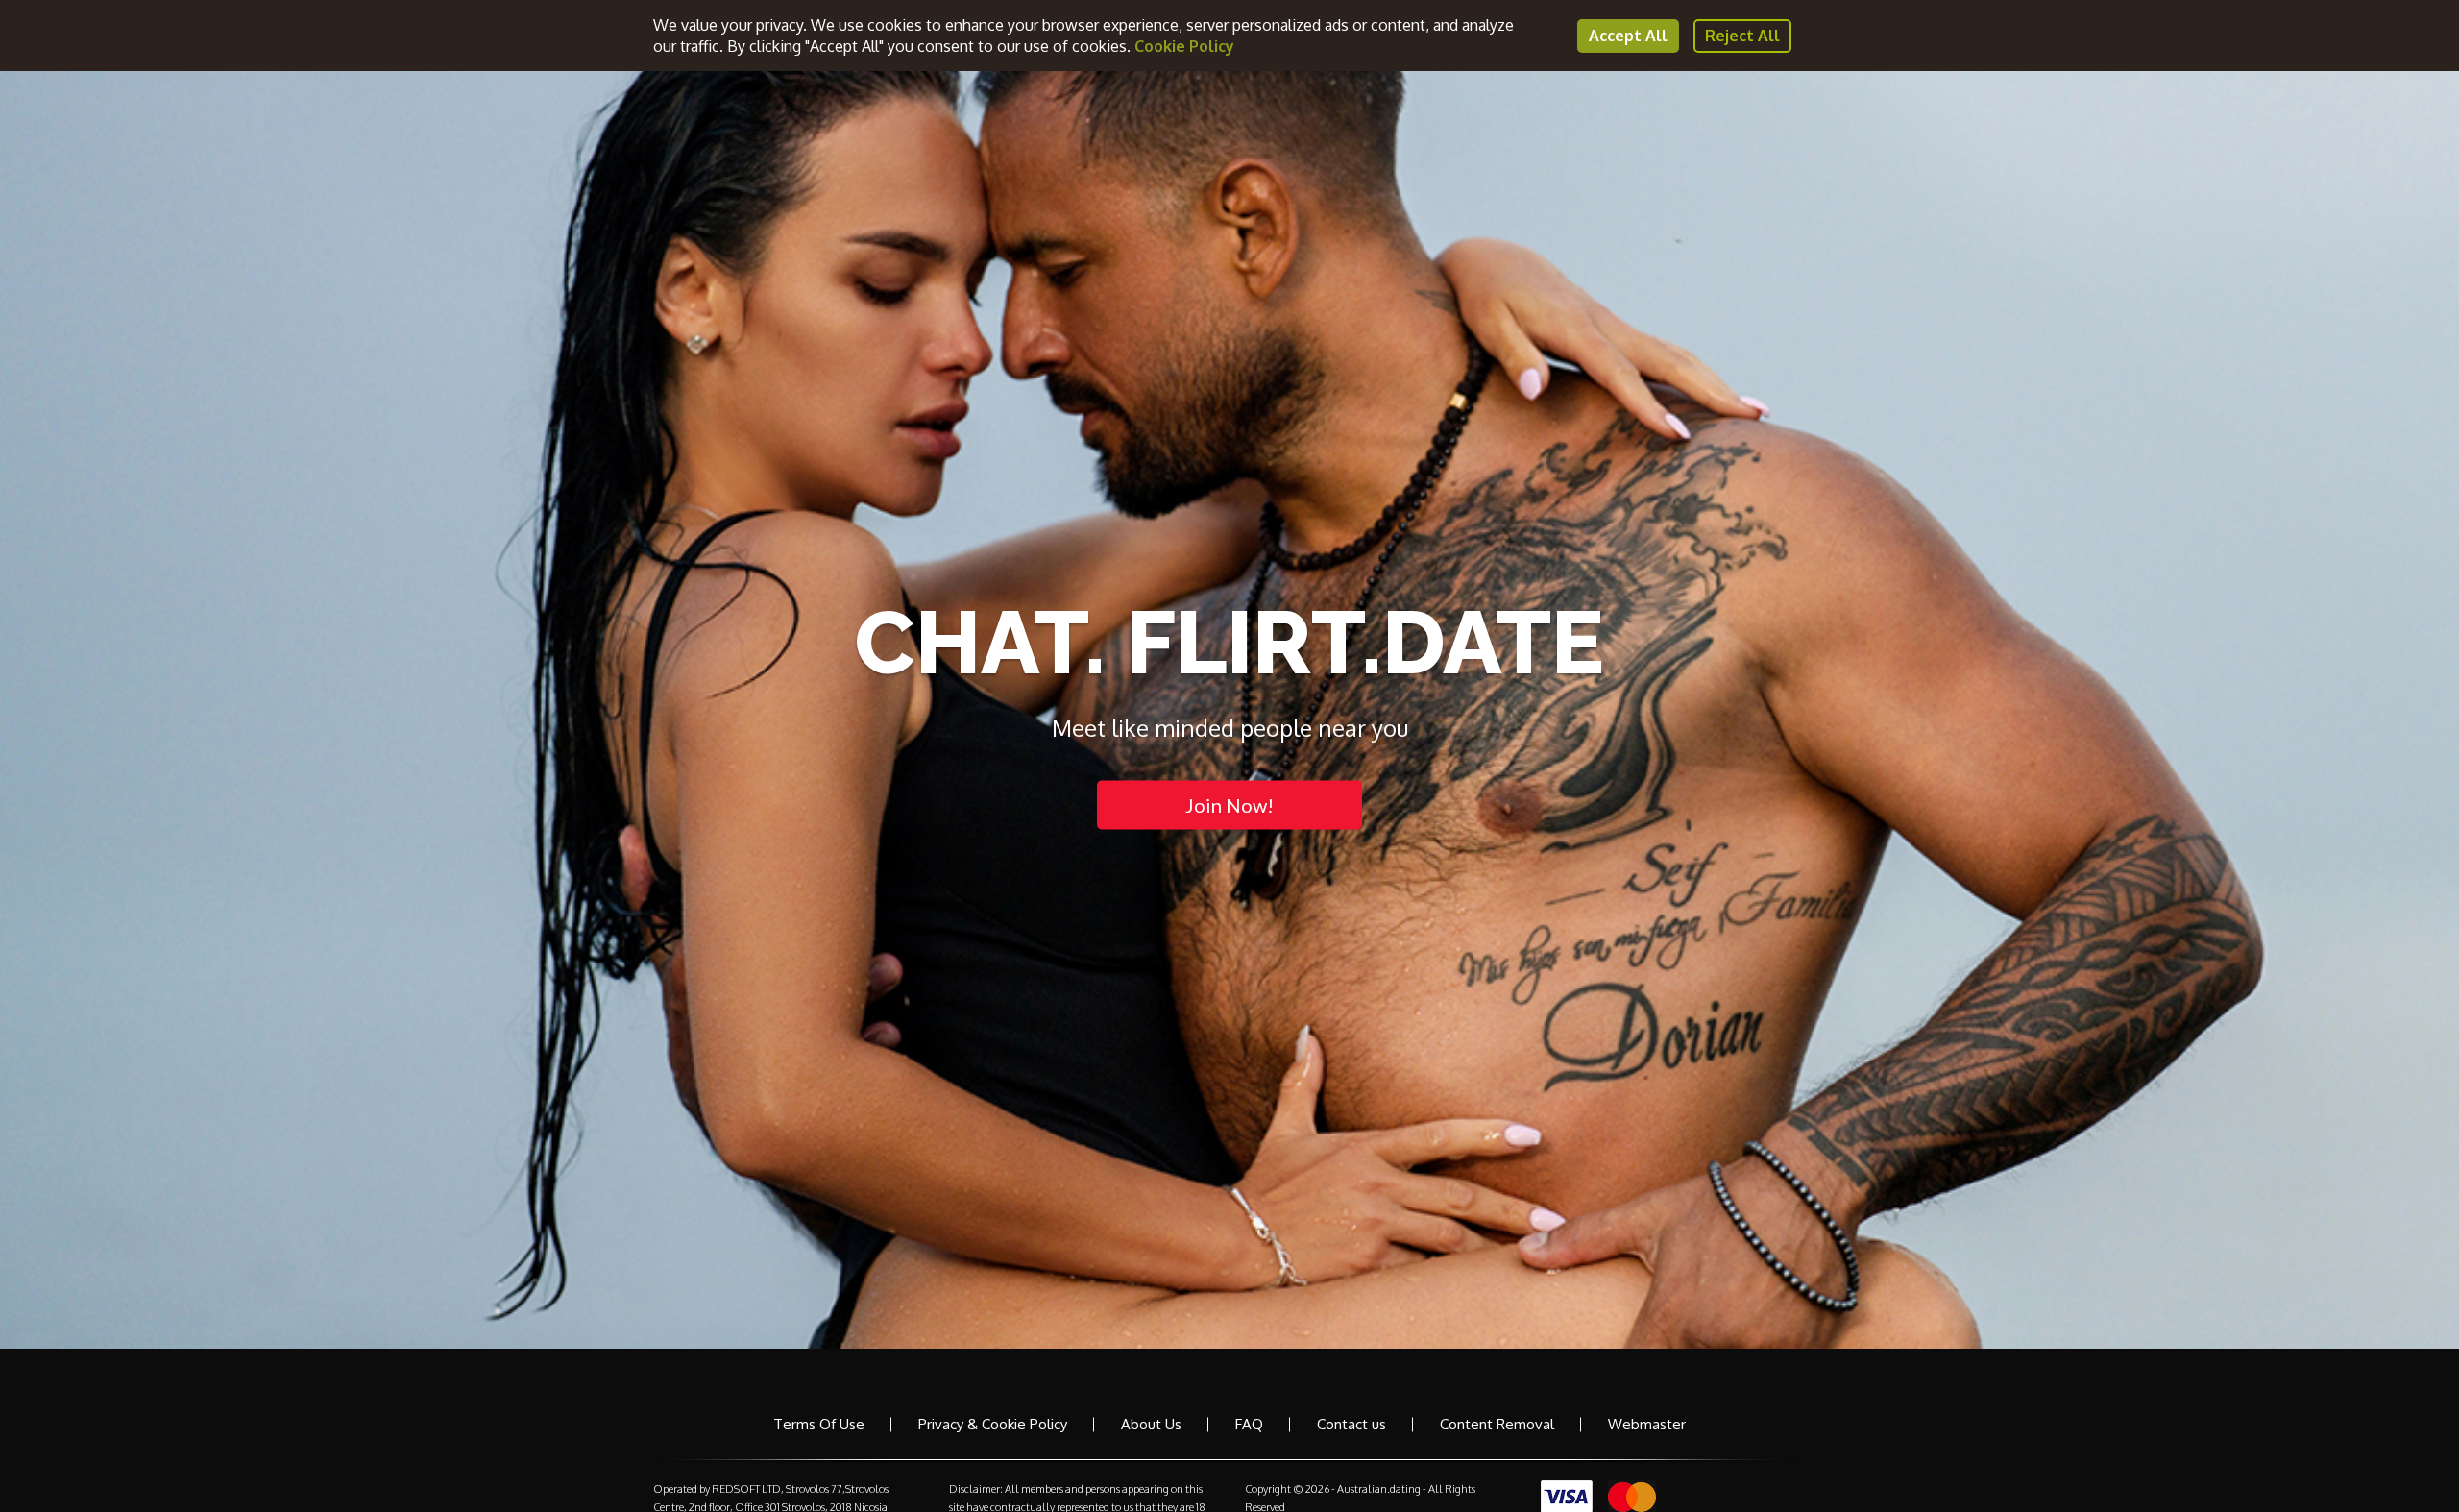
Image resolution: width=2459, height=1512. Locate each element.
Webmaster (1647, 1424)
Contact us (1351, 1424)
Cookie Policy (1184, 46)
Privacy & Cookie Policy (993, 1424)
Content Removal (1497, 1424)
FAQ (1249, 1424)
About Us (1151, 1424)
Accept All (1628, 36)
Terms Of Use (819, 1424)
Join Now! (1229, 805)
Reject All (1742, 36)
